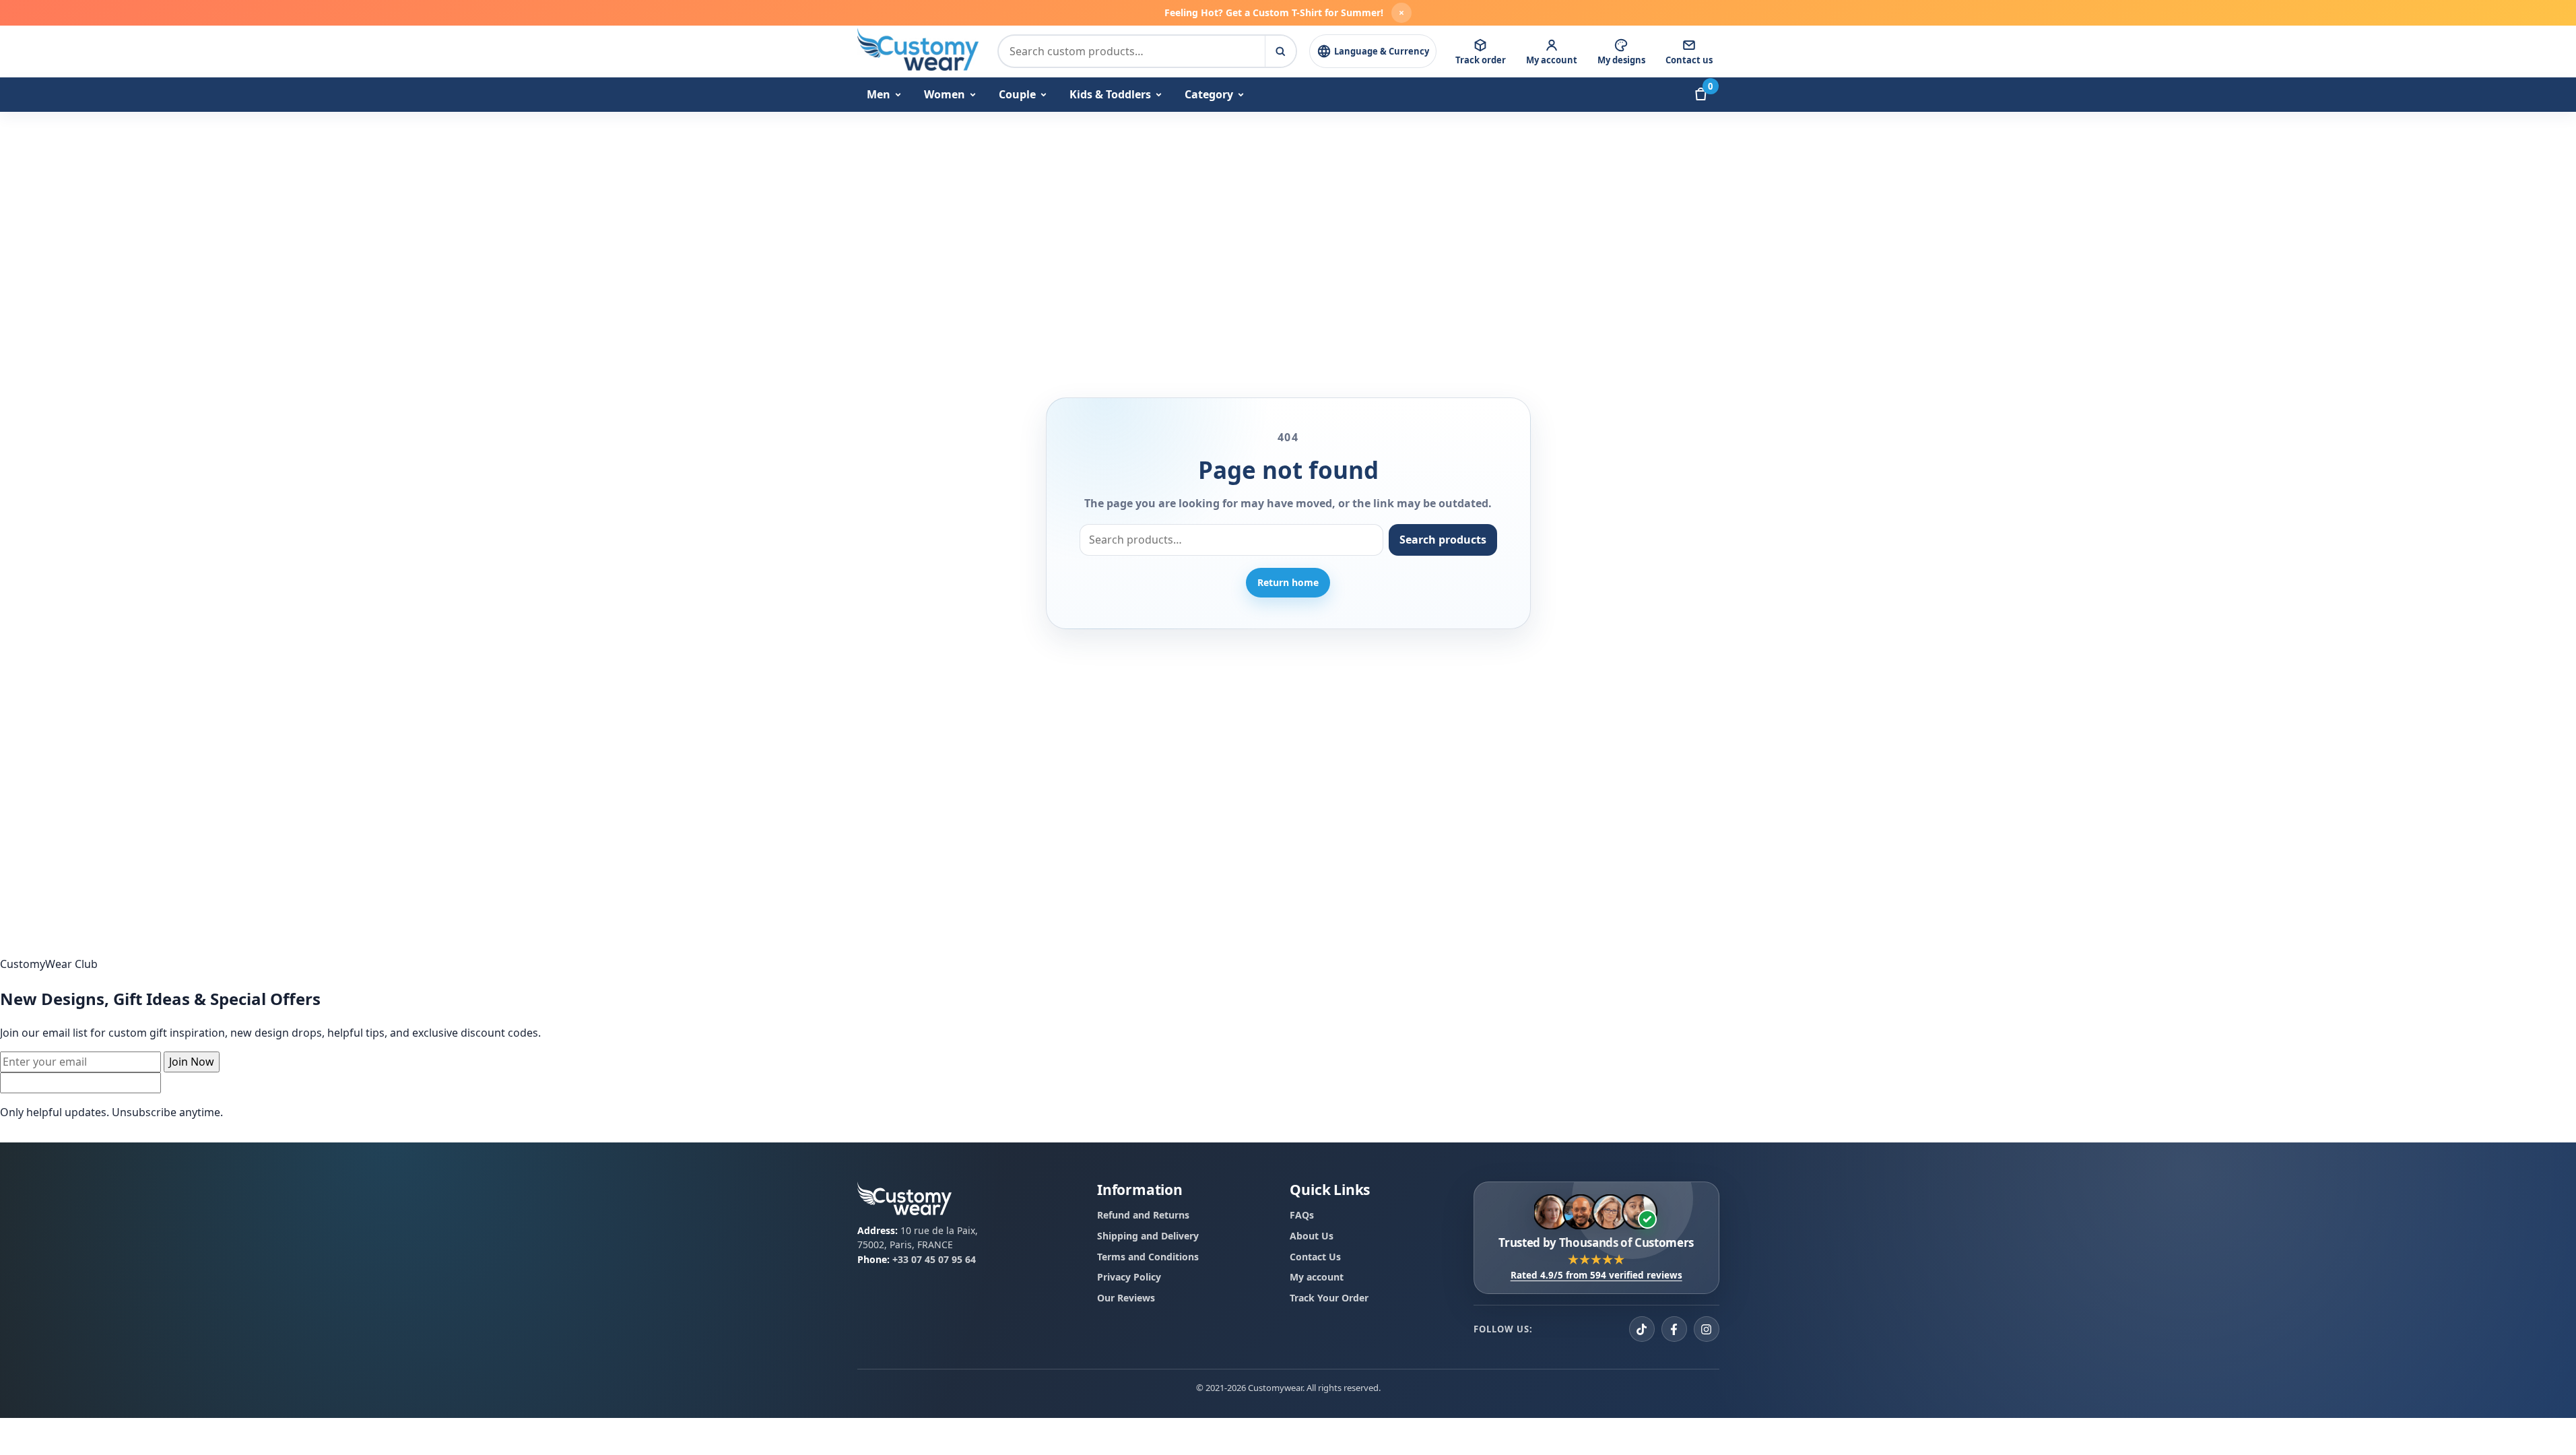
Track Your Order (1329, 1298)
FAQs (1302, 1215)
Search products (1443, 540)
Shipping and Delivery (1148, 1236)
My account (1317, 1277)
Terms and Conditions (1148, 1256)
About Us (1312, 1236)
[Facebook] (1674, 1329)
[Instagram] (1707, 1329)
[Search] (1280, 51)
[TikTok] (1642, 1329)
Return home (1288, 582)
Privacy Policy (1129, 1277)
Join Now (192, 1062)
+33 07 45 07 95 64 (934, 1259)
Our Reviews (1126, 1298)
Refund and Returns (1143, 1215)
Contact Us (1315, 1256)
